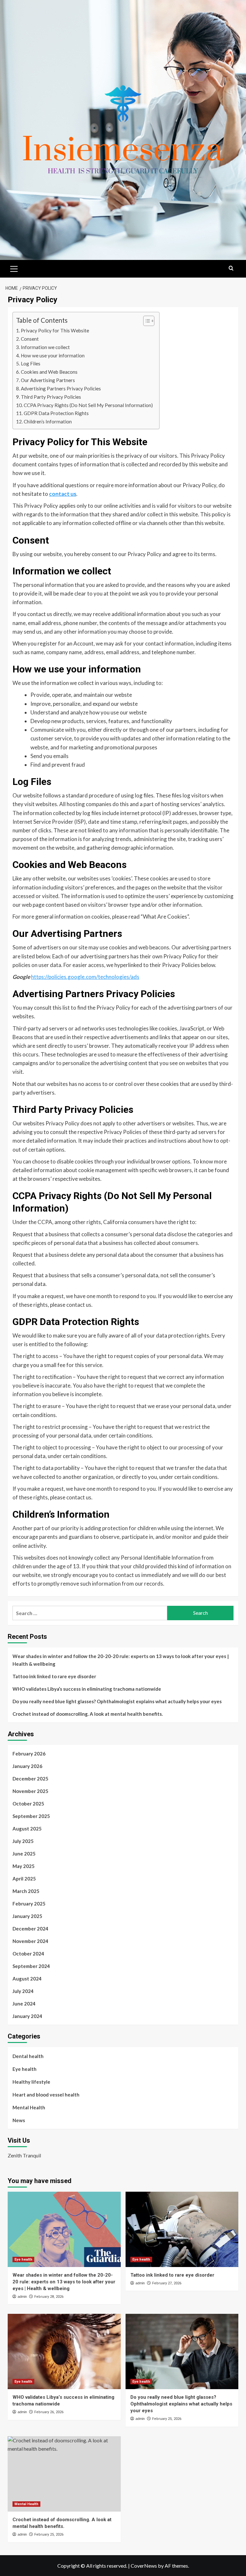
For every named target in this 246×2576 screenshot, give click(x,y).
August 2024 (27, 1979)
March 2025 (26, 1891)
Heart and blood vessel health (46, 2095)
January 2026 (27, 1766)
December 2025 (30, 1779)
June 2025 (24, 1854)
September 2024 (31, 1966)
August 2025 (27, 1829)
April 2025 (24, 1879)
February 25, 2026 (167, 2419)
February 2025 (29, 1904)
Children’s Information (48, 421)
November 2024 (30, 1941)
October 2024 (28, 1954)
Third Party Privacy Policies (51, 397)
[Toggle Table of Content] (146, 321)
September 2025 (31, 1816)
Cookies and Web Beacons (49, 372)
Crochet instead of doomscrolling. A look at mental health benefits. (88, 1714)
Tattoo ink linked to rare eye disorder (54, 1676)
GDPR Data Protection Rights (56, 413)
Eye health (25, 2069)
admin (22, 2297)
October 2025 (28, 1804)
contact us (63, 494)
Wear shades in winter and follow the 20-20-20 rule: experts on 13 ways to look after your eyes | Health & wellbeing (121, 1660)
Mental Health (29, 2107)
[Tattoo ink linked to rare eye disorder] (182, 2229)
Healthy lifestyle (31, 2082)
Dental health (28, 2056)
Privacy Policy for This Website (55, 330)
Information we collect (45, 347)
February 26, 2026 (49, 2412)
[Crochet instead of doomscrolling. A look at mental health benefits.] (64, 2474)
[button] (14, 268)
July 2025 (23, 1841)
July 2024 (23, 1991)
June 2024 (24, 2004)
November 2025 (30, 1791)
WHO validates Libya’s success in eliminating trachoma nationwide (87, 1689)
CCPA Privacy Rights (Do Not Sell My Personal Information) (88, 405)
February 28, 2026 (49, 2297)
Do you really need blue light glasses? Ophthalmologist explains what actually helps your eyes (117, 1701)
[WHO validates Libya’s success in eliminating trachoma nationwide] (64, 2351)
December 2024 (30, 1929)
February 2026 (29, 1754)
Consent (30, 339)
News (19, 2120)
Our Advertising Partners (48, 380)
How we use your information (53, 355)
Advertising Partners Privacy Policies (61, 388)
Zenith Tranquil (24, 2155)
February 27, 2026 (167, 2283)
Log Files (31, 363)
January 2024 (27, 2016)
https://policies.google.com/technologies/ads (85, 977)
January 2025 (27, 1916)
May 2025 (24, 1866)
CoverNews (144, 2566)
